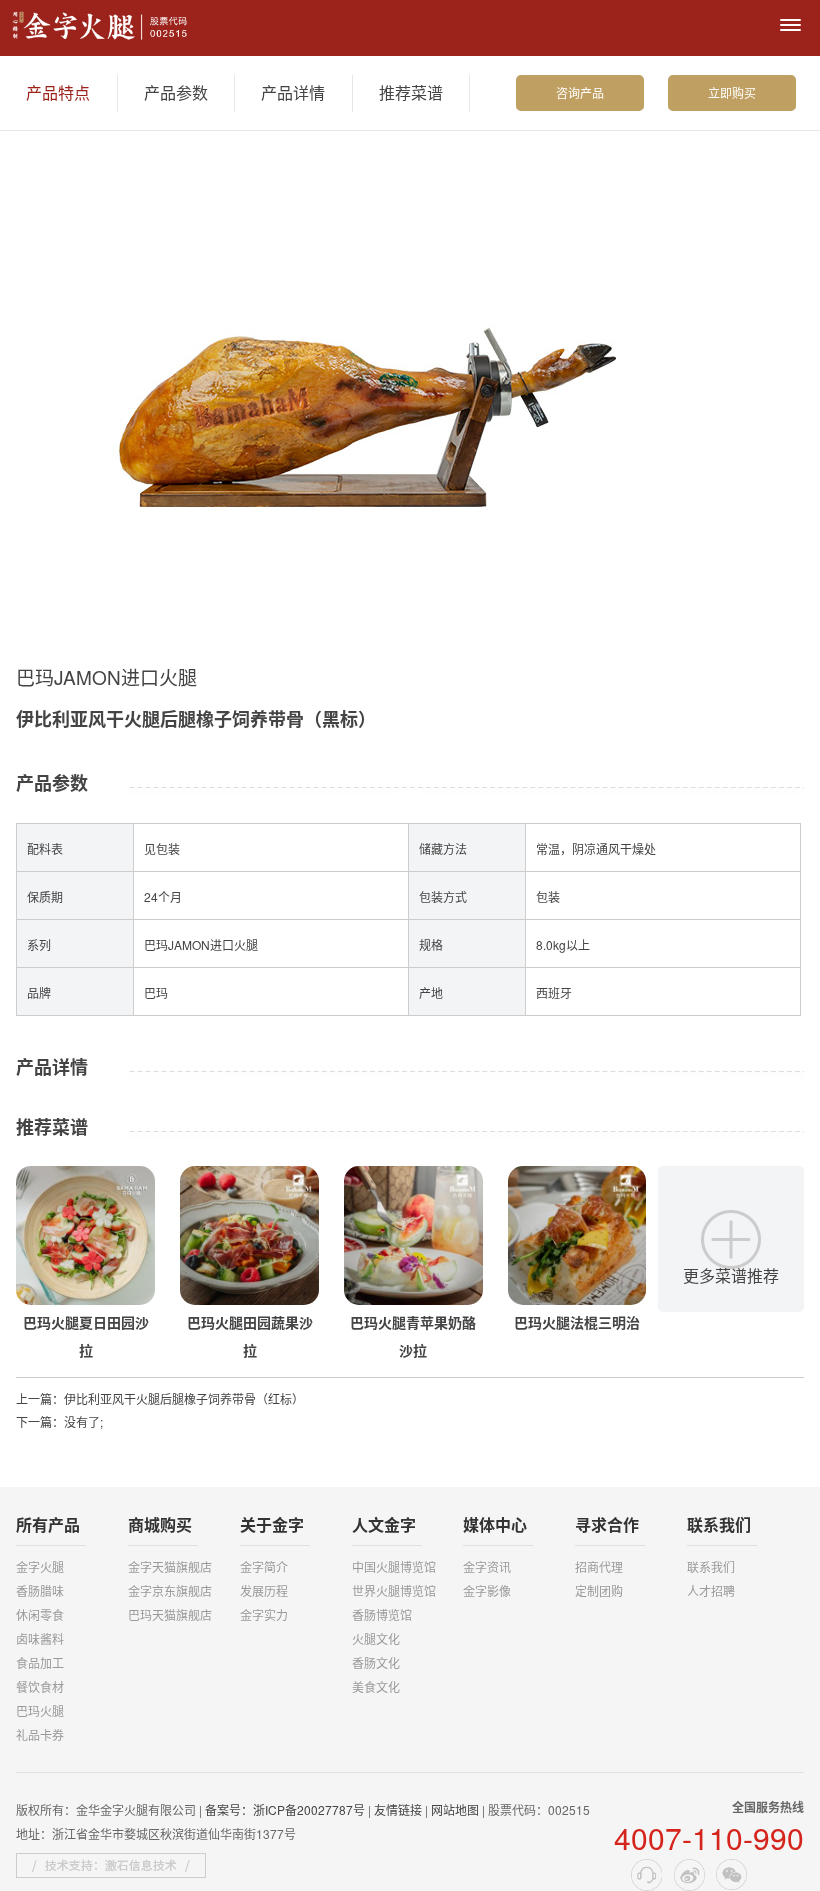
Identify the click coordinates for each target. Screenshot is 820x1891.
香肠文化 (376, 1662)
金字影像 (487, 1590)
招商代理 (599, 1566)
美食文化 (376, 1686)
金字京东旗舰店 (170, 1590)
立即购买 (732, 92)
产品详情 (293, 92)
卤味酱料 (40, 1638)
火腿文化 (376, 1638)
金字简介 (264, 1566)
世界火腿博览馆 (394, 1590)
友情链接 (398, 1809)
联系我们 (711, 1566)
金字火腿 (40, 1566)
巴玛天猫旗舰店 (170, 1614)
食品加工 (40, 1662)
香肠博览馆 (382, 1614)
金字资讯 (487, 1566)
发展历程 (264, 1590)
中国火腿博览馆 (394, 1566)
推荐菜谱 (411, 92)
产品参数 (176, 92)
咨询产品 (580, 92)
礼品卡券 (40, 1734)
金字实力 (264, 1614)
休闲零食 (40, 1614)
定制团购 (599, 1590)
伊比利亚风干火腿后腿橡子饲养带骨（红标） (184, 1398)
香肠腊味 (40, 1590)
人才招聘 (711, 1590)
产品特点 (58, 92)
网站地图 (455, 1809)
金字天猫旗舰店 (170, 1566)
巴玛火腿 (40, 1710)
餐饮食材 (40, 1686)
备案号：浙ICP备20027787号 (285, 1809)
